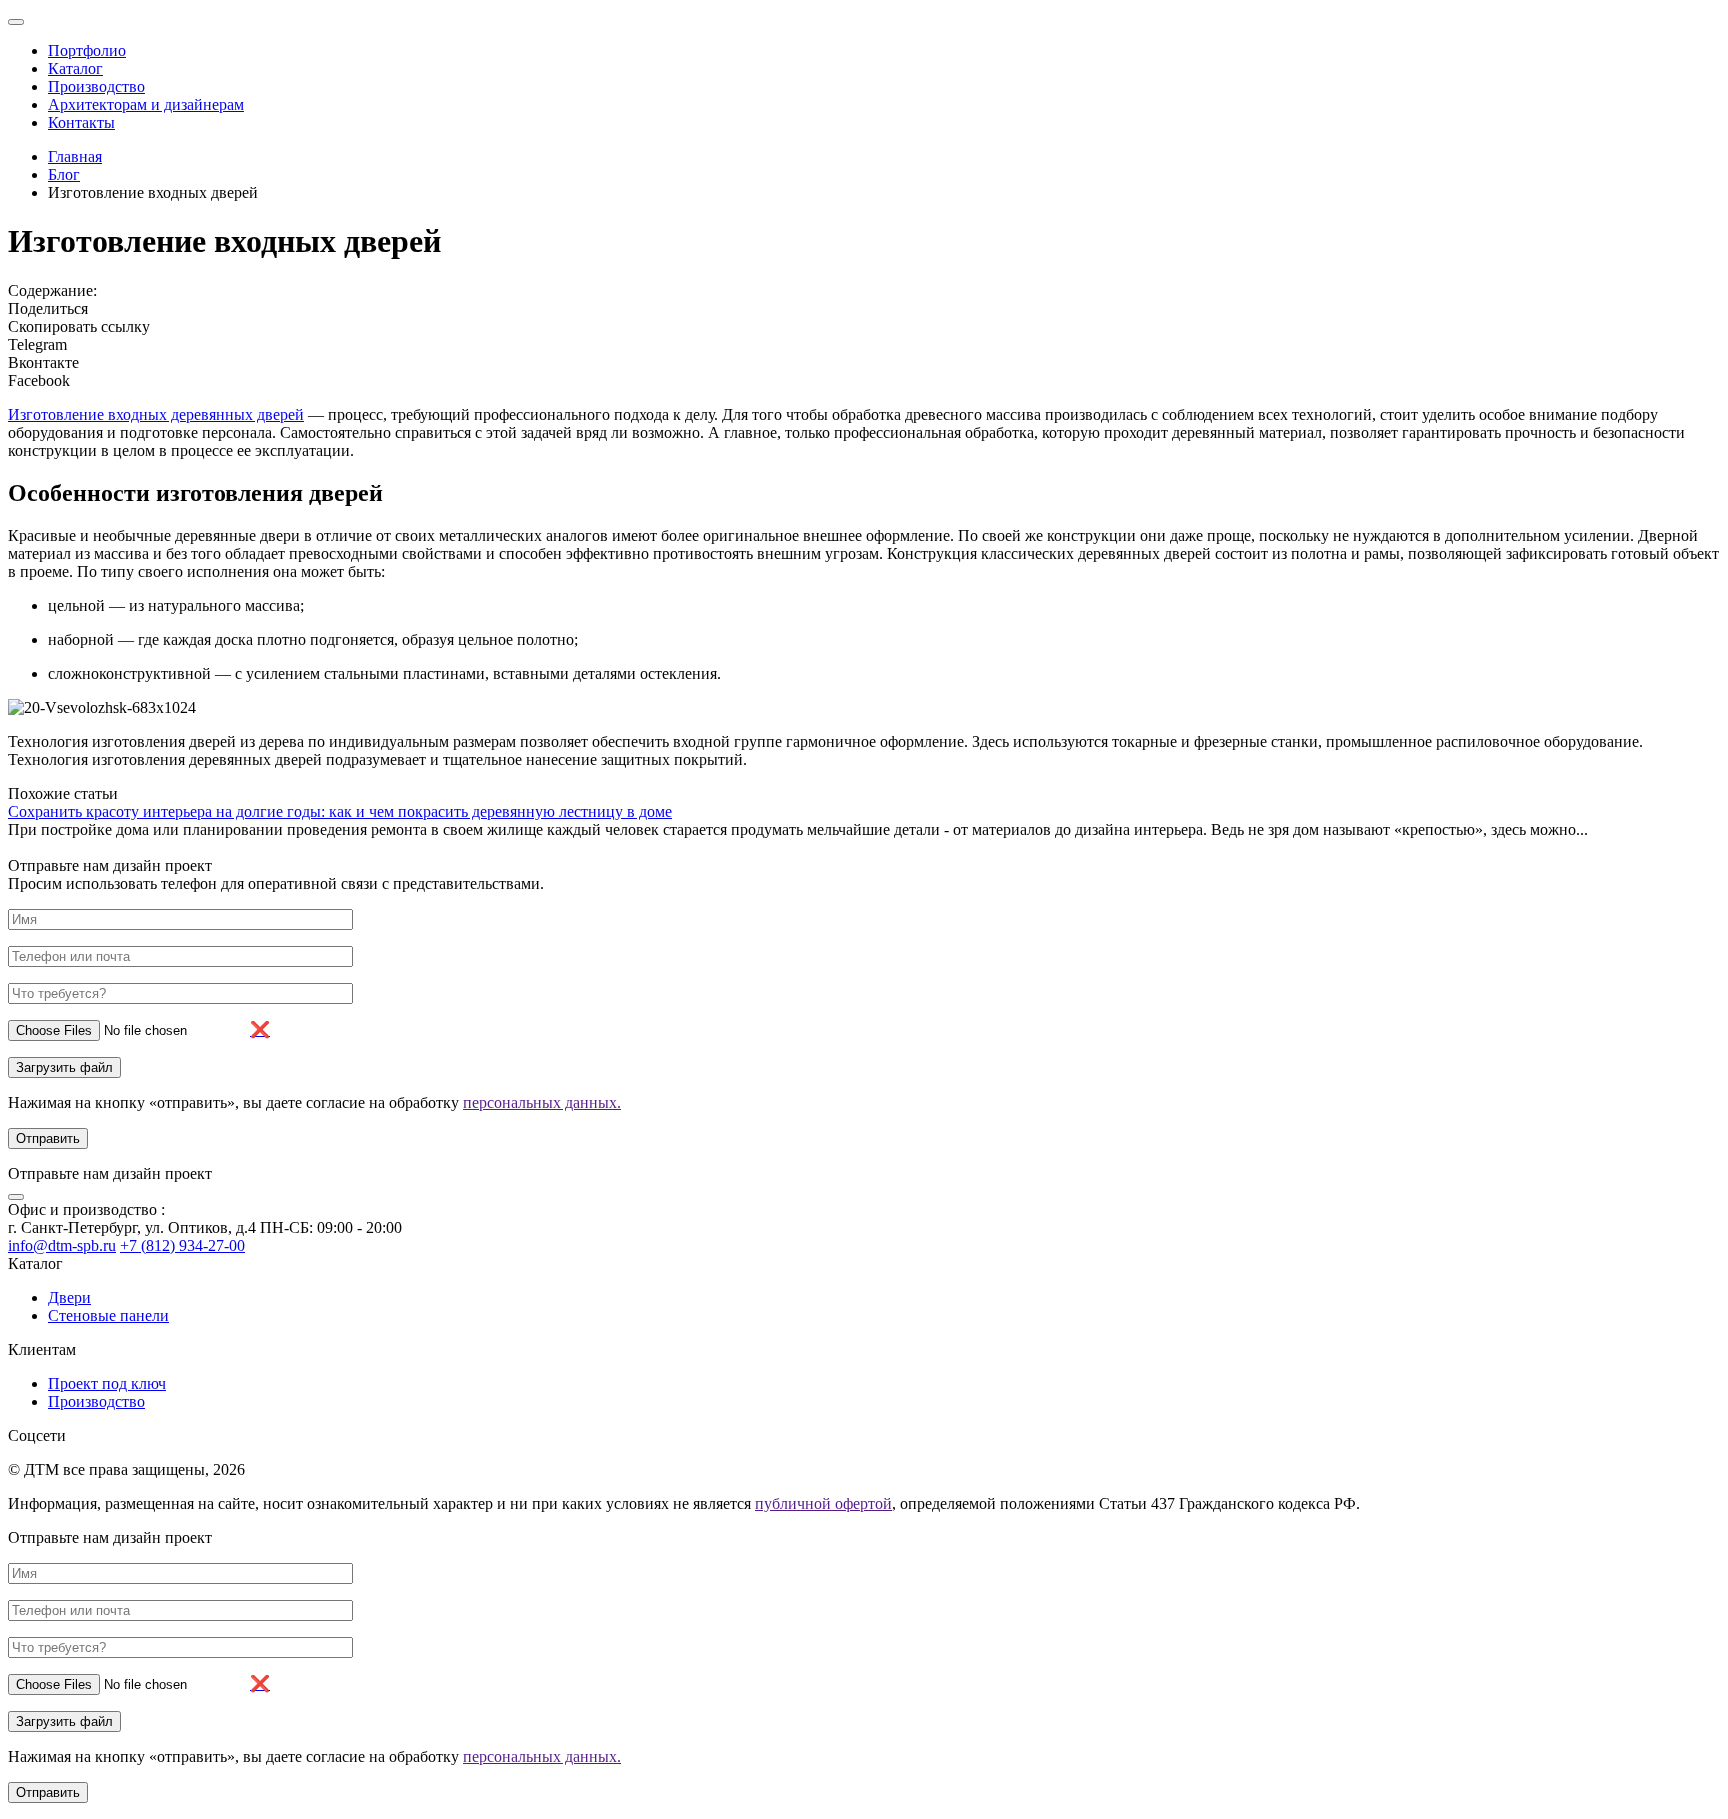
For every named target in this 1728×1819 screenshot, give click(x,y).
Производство (96, 86)
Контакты (81, 122)
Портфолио (87, 50)
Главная (75, 156)
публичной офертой (823, 1503)
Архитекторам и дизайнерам (146, 104)
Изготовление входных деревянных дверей (156, 414)
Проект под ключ (107, 1383)
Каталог (75, 68)
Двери (69, 1297)
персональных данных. (542, 1102)
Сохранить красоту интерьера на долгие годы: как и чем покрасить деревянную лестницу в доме (340, 811)
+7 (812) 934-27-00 (182, 1245)
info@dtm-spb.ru (62, 1245)
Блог (64, 174)
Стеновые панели (108, 1315)
